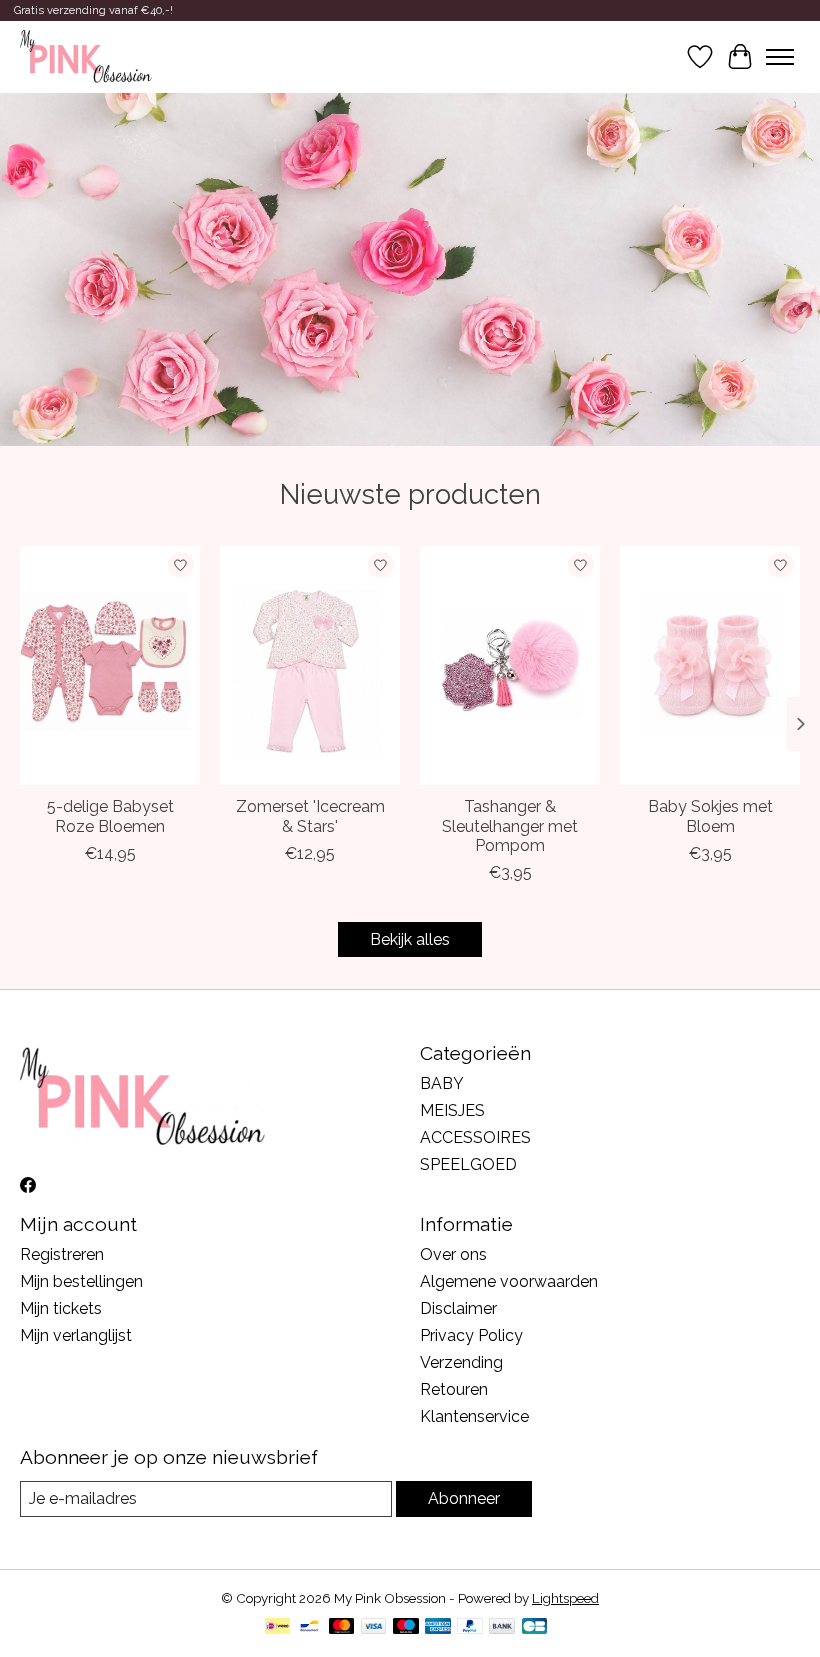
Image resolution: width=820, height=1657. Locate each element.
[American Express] (438, 1627)
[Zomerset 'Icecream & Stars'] (310, 665)
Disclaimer (458, 1308)
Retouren (454, 1389)
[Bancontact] (309, 1627)
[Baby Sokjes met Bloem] (710, 665)
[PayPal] (470, 1627)
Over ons (453, 1254)
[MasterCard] (342, 1627)
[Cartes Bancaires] (534, 1627)
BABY (442, 1083)
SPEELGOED (468, 1164)
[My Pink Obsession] (86, 57)
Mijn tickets (61, 1308)
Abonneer (464, 1498)
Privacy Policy (471, 1335)
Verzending (461, 1362)
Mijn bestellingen (81, 1281)
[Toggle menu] (780, 57)
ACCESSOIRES (475, 1137)
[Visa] (374, 1627)
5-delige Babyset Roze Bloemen (110, 816)
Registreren (62, 1254)
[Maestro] (406, 1627)
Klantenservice (474, 1416)
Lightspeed (565, 1598)
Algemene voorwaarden (509, 1281)
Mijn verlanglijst (76, 1335)
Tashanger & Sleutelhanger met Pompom (510, 825)
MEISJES (452, 1110)
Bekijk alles (410, 939)
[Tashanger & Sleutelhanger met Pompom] (510, 665)
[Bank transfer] (502, 1627)
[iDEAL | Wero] (277, 1627)
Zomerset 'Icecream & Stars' (310, 816)
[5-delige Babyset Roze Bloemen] (110, 665)
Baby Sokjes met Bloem (710, 816)
